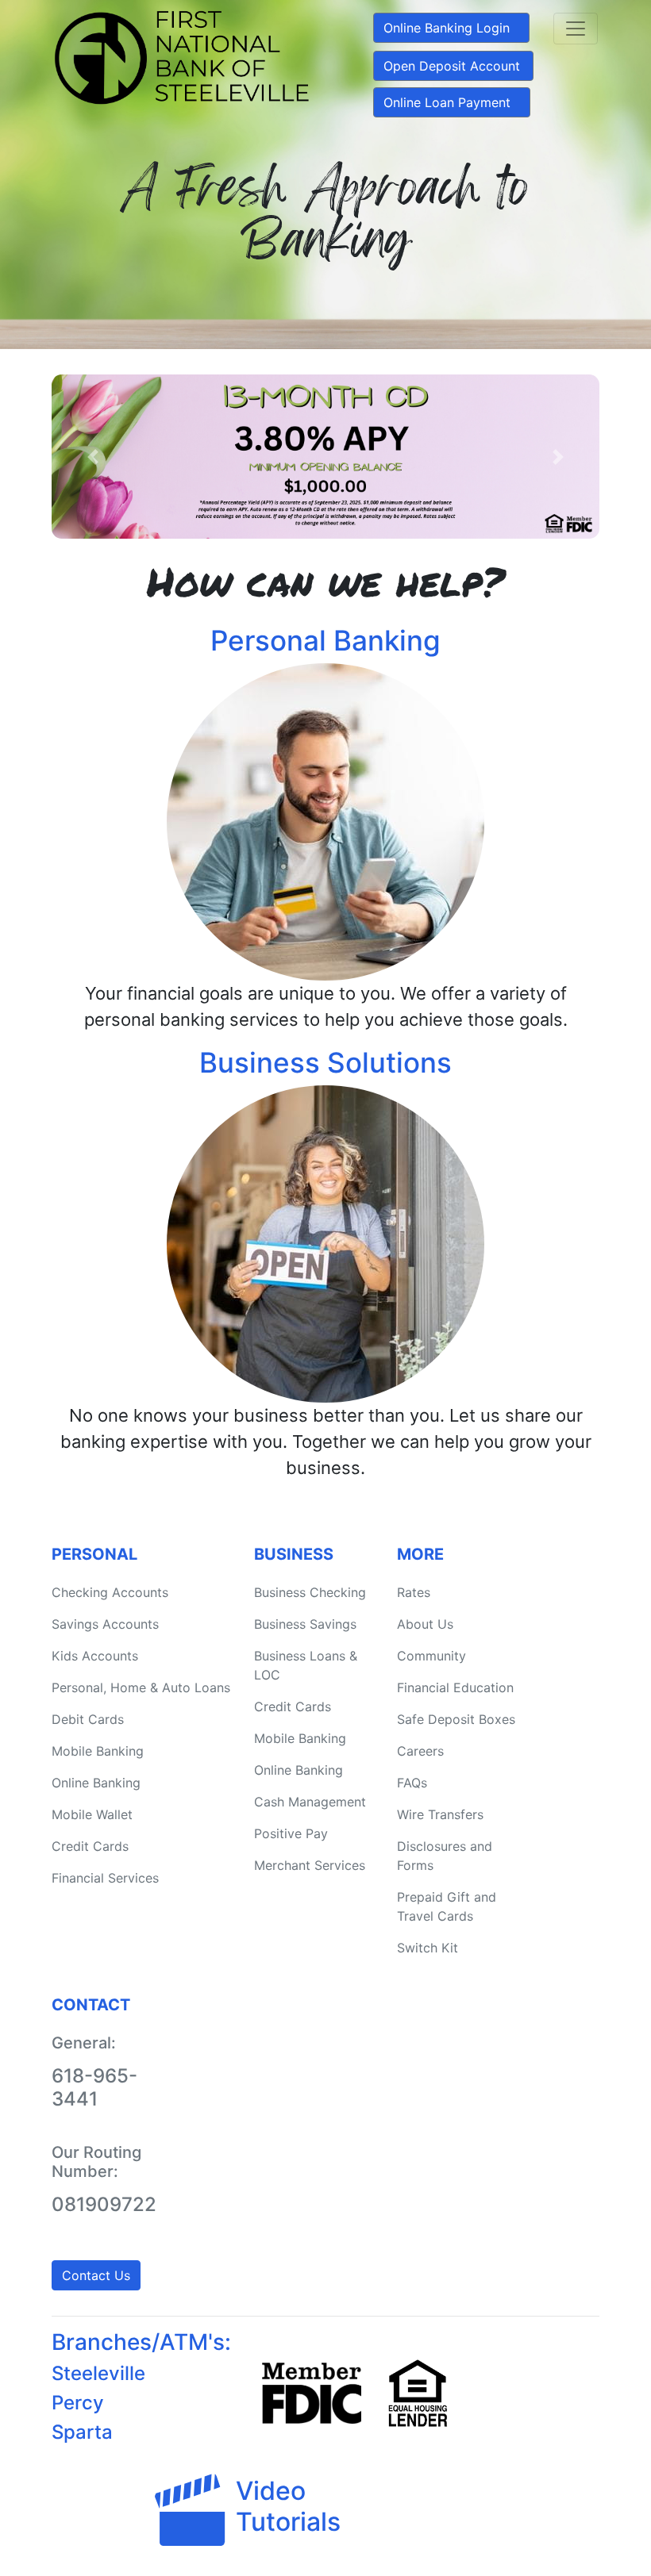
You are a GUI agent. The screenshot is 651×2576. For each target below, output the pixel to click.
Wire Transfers (440, 1814)
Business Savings (305, 1624)
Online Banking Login (447, 28)
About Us (425, 1624)
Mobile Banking (98, 1751)
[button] (93, 457)
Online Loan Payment (447, 102)
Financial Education (455, 1687)
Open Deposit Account (452, 66)
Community (431, 1656)
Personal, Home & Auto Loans (141, 1687)
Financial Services (105, 1878)
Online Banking (96, 1783)
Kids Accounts (95, 1656)
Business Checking (310, 1592)
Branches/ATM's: (141, 2342)
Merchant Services (310, 1865)
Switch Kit (428, 1948)
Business (294, 1554)
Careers (420, 1751)
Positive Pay (291, 1833)
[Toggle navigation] (576, 29)
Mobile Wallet (92, 1814)
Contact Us (96, 2275)
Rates (414, 1592)
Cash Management (310, 1802)
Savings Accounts (105, 1624)
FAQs (412, 1783)
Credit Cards (90, 1846)
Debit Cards (88, 1719)
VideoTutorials (288, 2506)
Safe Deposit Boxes (456, 1719)
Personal (94, 1554)
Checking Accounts (110, 1592)
